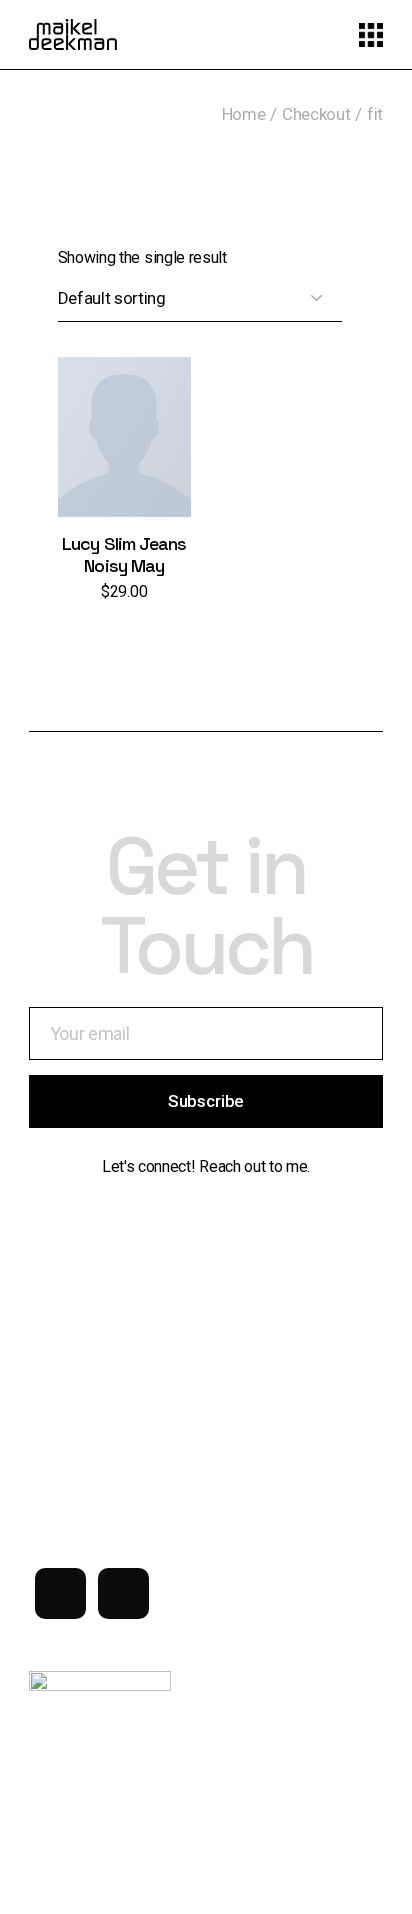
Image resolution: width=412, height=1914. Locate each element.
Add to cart (124, 457)
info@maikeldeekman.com (117, 1443)
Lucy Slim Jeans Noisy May (124, 554)
